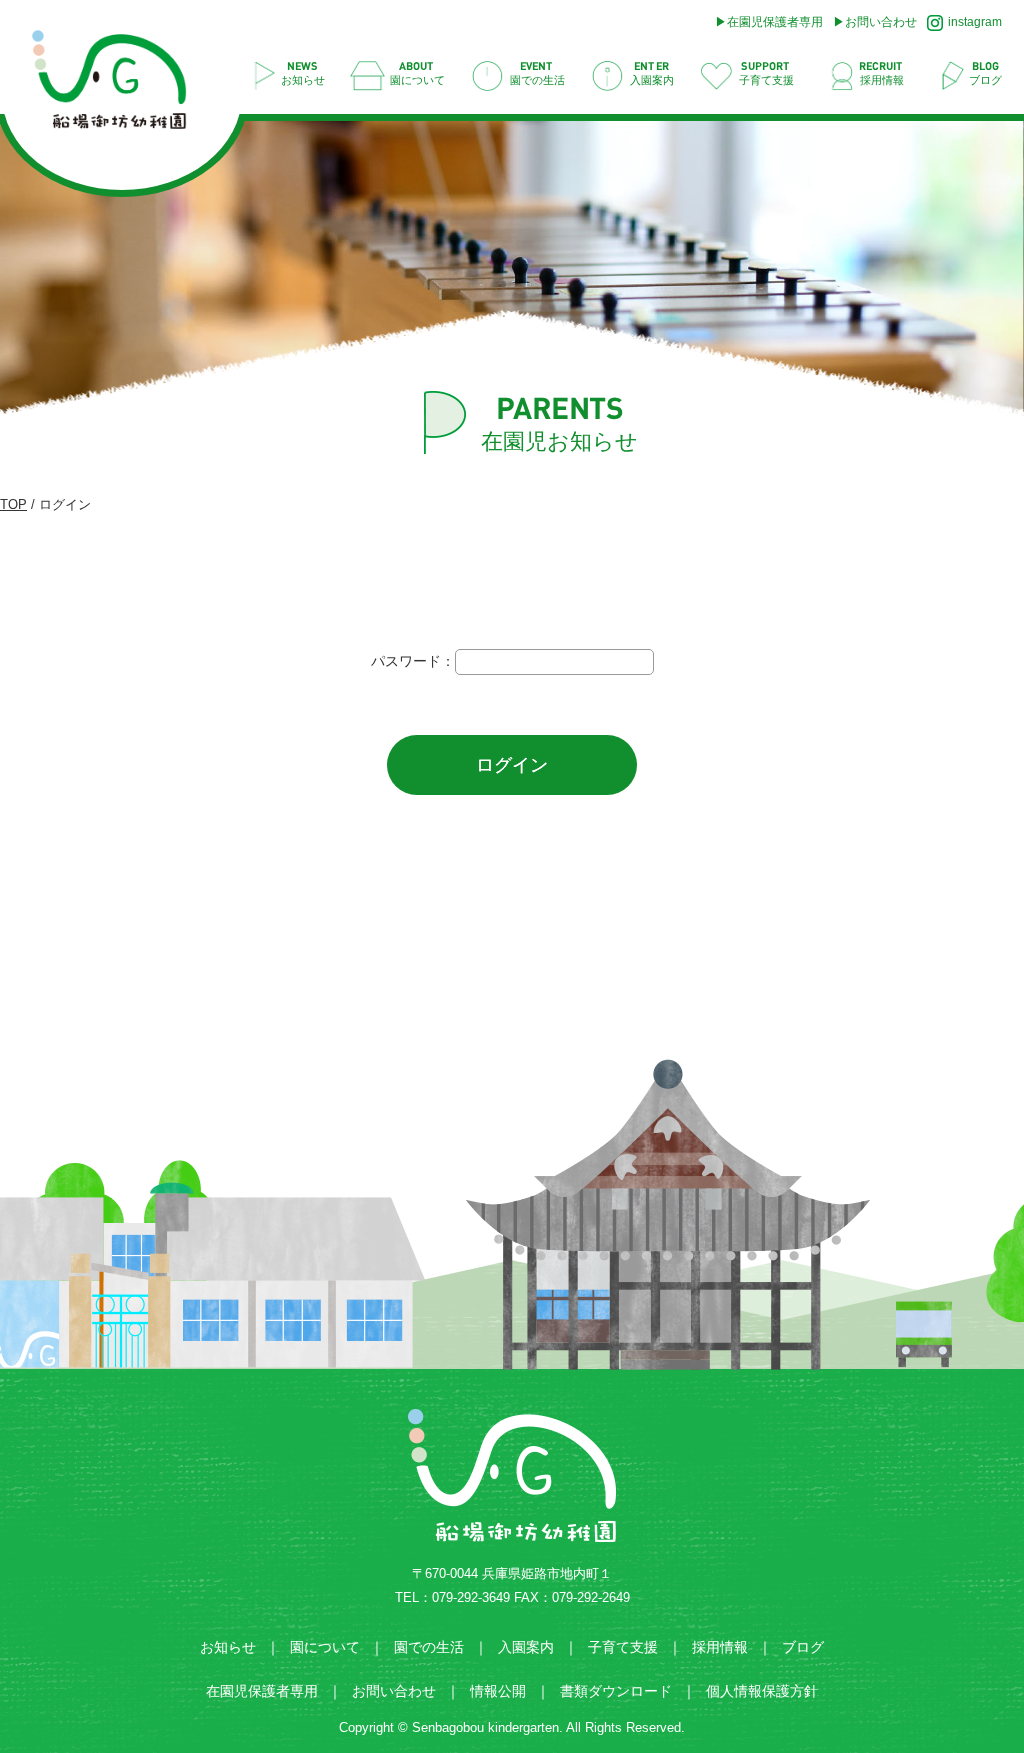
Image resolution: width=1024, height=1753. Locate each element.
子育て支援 (623, 1647)
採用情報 (720, 1647)
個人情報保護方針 (762, 1691)
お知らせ (228, 1647)
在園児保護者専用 (775, 22)
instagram (975, 22)
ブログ (803, 1647)
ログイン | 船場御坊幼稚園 (119, 85)
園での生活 (429, 1647)
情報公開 (498, 1691)
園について (325, 1647)
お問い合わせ (881, 22)
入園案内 (526, 1647)
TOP (13, 504)
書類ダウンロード (616, 1691)
